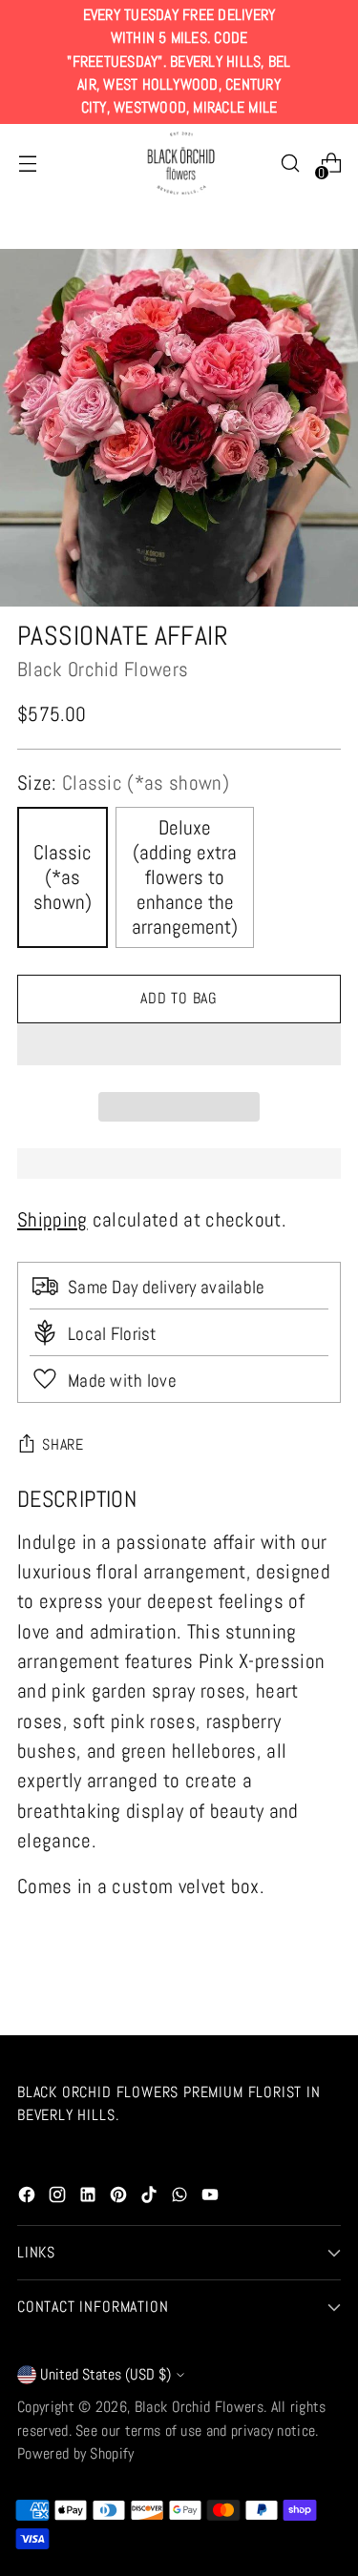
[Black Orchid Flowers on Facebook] (29, 2198)
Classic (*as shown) (63, 877)
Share (63, 1444)
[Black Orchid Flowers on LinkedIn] (90, 2198)
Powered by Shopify (76, 2453)
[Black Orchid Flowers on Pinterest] (120, 2198)
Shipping (53, 1220)
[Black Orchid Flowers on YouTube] (212, 2198)
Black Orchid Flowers (103, 670)
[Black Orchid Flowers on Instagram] (59, 2198)
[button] (179, 1044)
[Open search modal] (290, 164)
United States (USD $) (105, 2374)
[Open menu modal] (27, 164)
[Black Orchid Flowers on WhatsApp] (181, 2198)
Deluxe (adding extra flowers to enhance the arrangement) (185, 877)
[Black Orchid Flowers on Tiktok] (151, 2198)
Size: (123, 783)
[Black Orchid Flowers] (179, 164)
